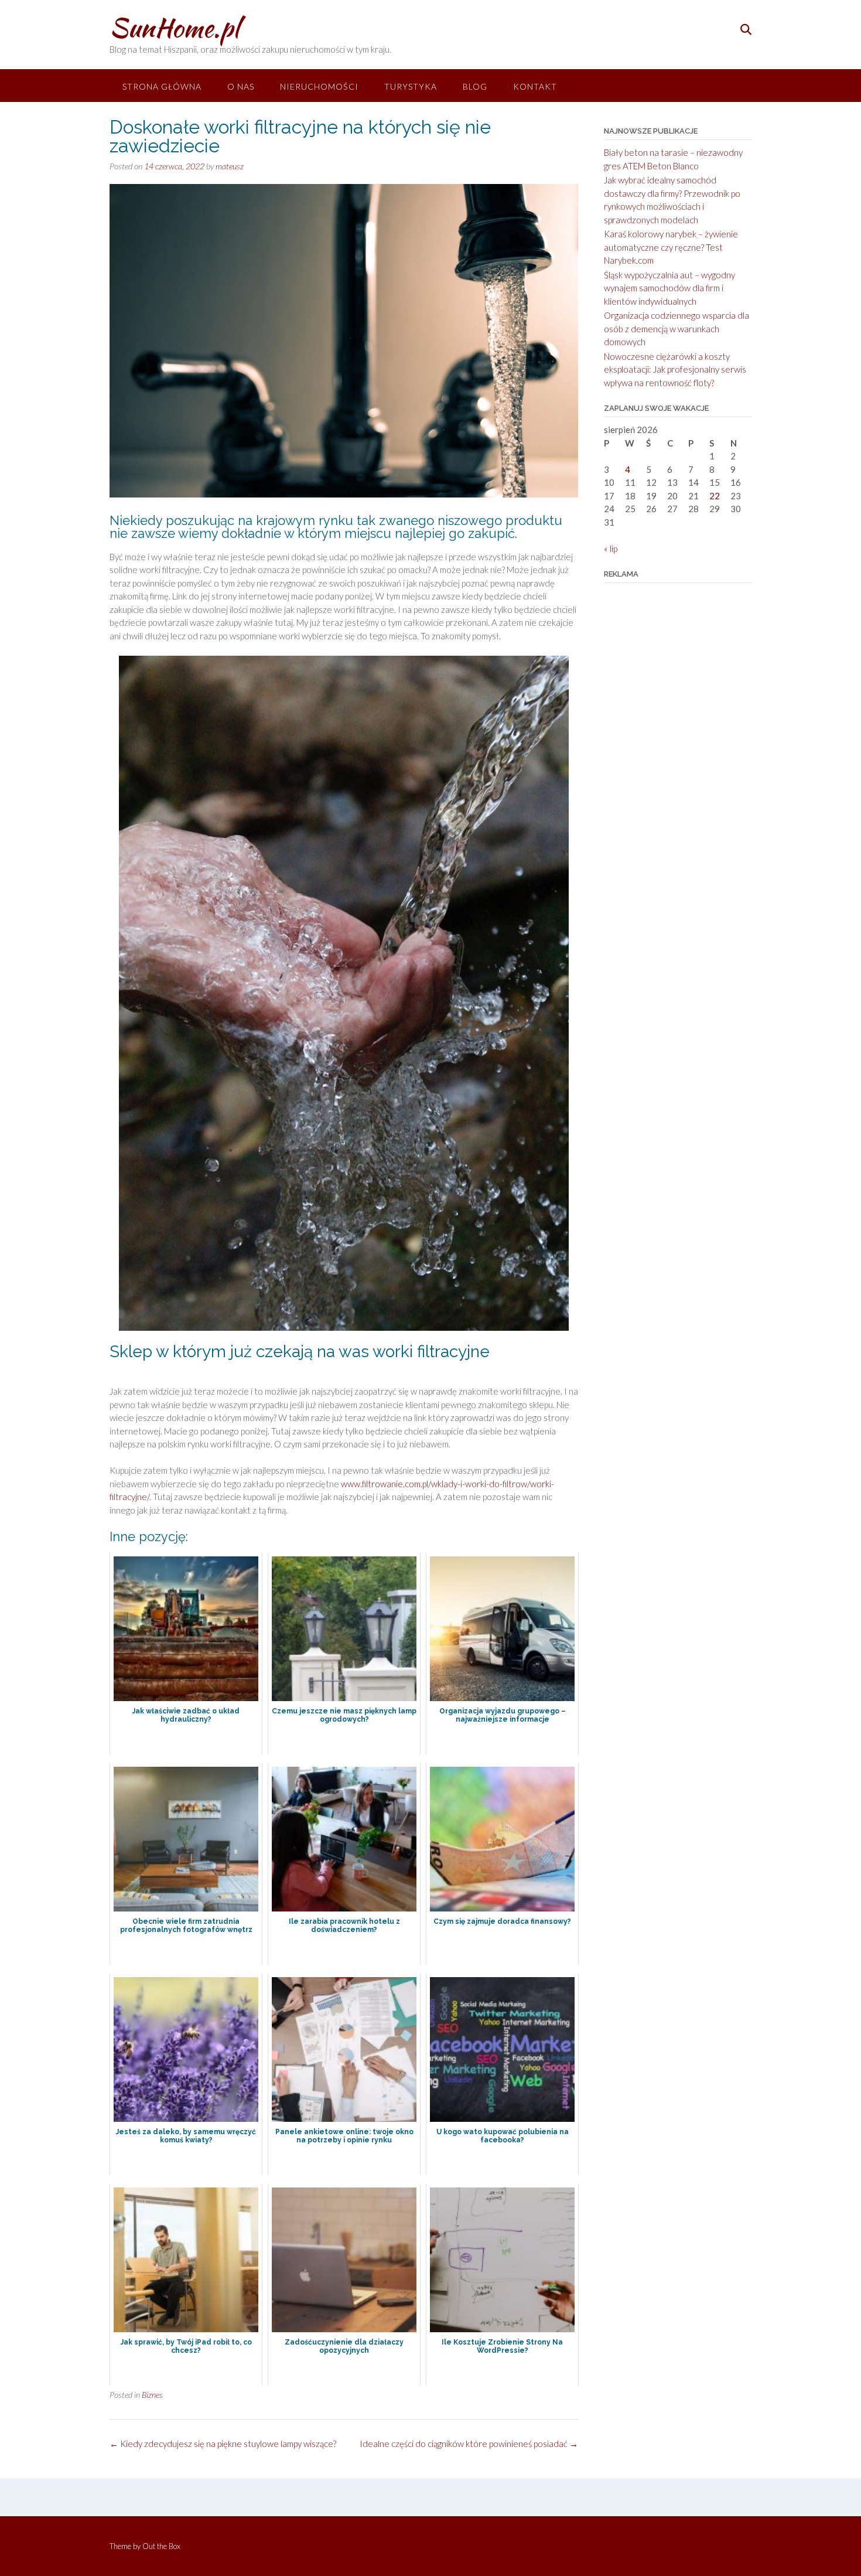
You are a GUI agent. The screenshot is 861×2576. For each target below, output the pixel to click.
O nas (241, 86)
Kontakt (535, 86)
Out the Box (161, 2546)
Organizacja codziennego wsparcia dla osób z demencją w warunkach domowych (676, 328)
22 (715, 496)
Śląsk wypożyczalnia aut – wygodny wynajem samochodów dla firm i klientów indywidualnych (669, 288)
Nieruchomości (319, 86)
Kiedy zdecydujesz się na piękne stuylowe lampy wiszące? (223, 2444)
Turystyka (411, 86)
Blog (475, 86)
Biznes (152, 2395)
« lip (611, 548)
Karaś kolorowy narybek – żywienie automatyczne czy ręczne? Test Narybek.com (671, 247)
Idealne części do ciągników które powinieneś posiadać (469, 2444)
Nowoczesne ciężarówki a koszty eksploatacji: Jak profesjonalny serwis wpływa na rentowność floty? (675, 369)
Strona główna (162, 86)
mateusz (230, 166)
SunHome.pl (174, 28)
